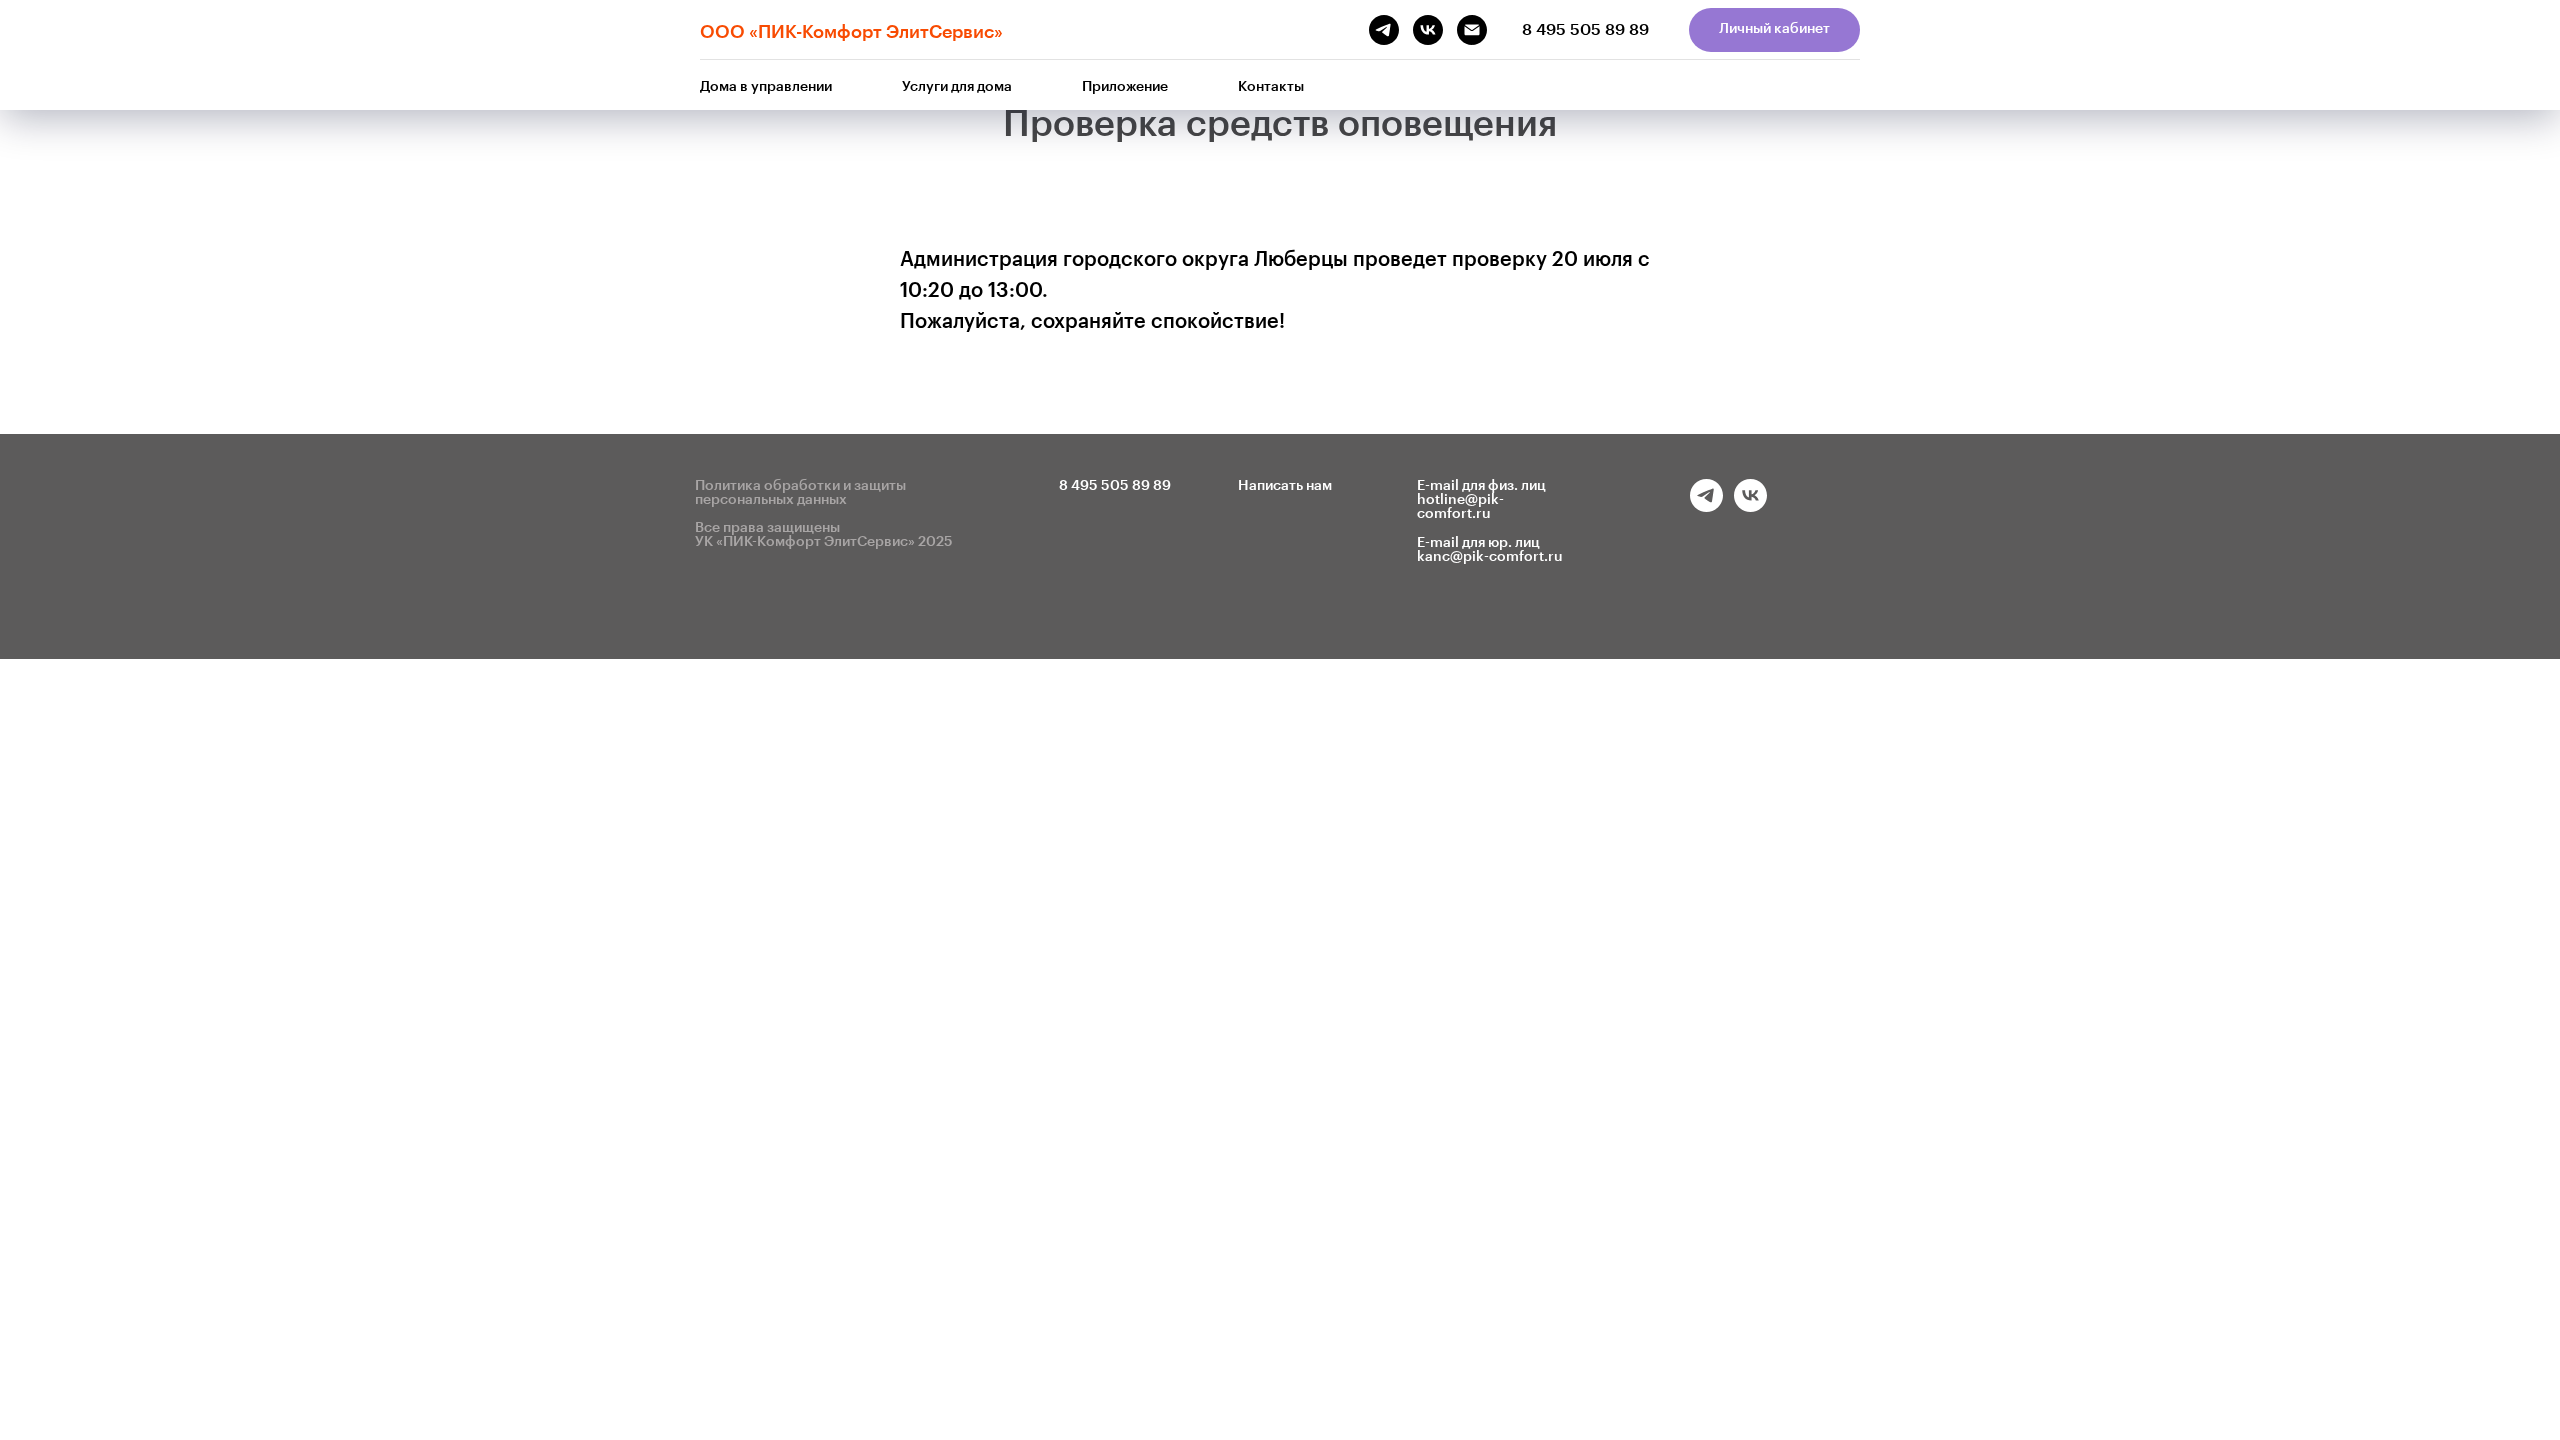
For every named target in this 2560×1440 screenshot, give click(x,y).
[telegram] (1706, 506)
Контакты (1271, 87)
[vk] (1750, 506)
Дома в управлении (766, 87)
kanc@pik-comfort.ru (1490, 557)
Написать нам (1285, 486)
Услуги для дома (957, 87)
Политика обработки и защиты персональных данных (800, 493)
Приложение (1125, 87)
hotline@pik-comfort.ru (1460, 507)
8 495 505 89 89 (1585, 30)
